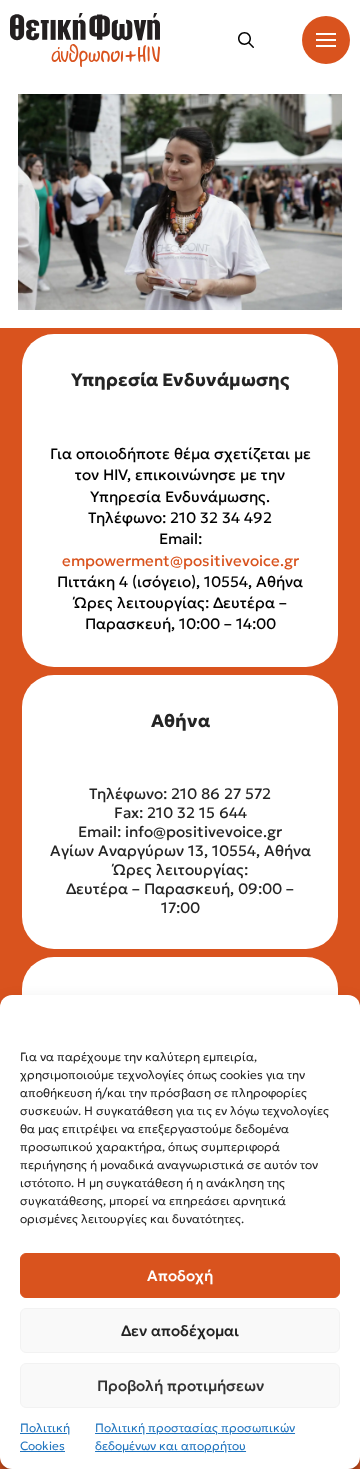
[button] (246, 40)
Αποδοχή (180, 1275)
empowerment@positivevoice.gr (180, 560)
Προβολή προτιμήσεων (180, 1385)
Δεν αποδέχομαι (180, 1330)
